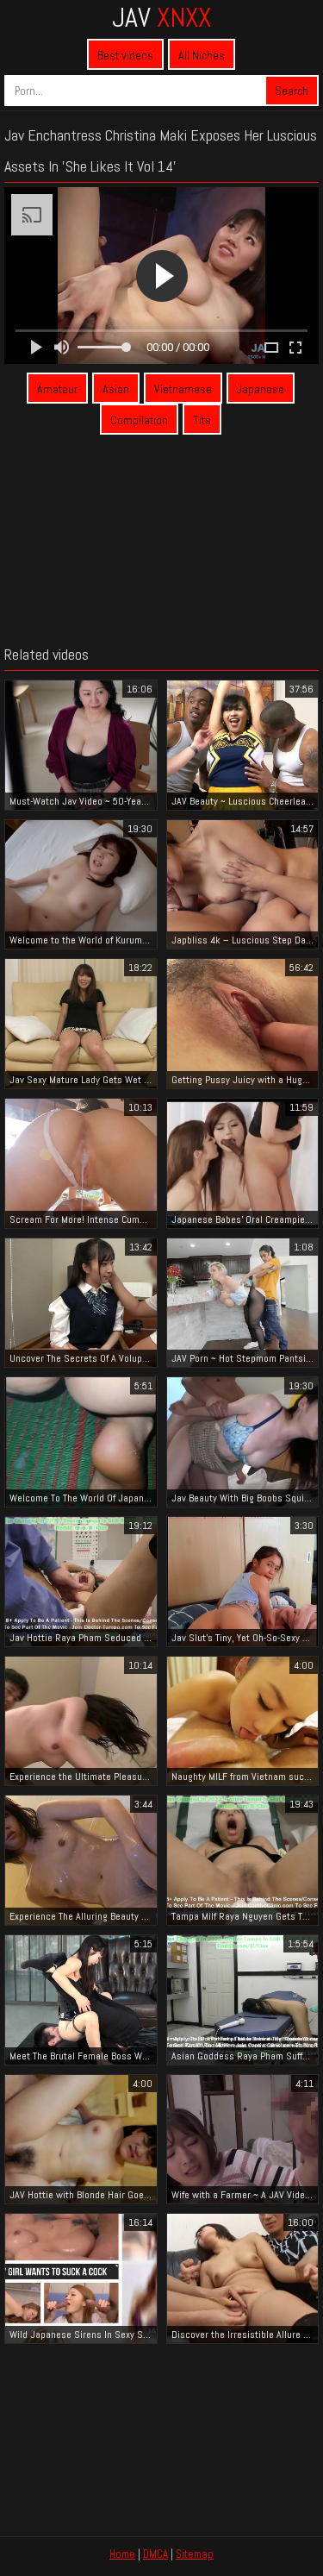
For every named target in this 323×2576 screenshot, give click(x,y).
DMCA (155, 2554)
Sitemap (195, 2554)
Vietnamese (183, 389)
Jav (161, 17)
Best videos (125, 55)
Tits (202, 420)
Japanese (261, 389)
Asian (116, 389)
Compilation (139, 420)
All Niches (202, 55)
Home (122, 2554)
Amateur (57, 389)
